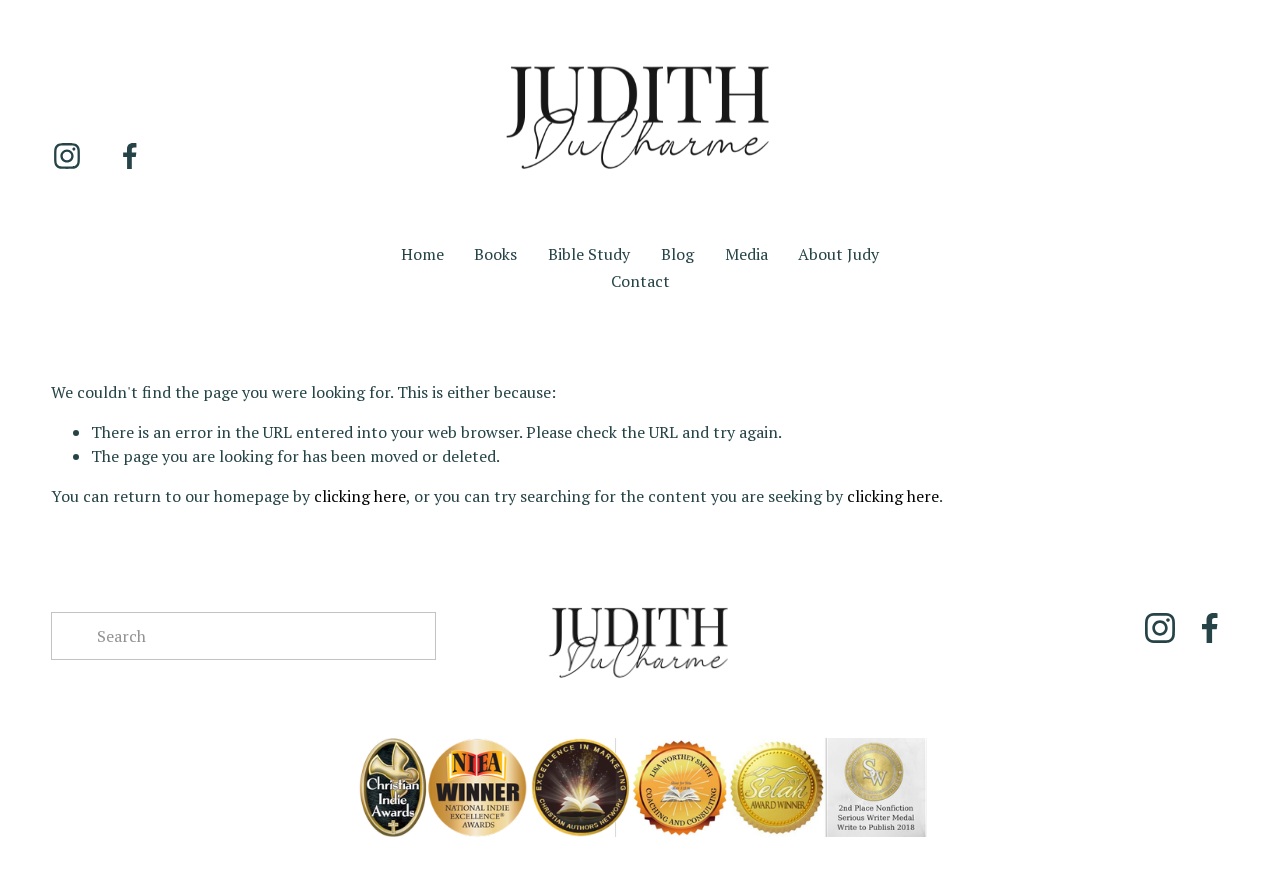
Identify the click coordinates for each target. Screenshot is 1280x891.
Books (495, 254)
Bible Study (589, 254)
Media (746, 254)
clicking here (360, 496)
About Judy (838, 254)
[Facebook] (130, 156)
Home (422, 254)
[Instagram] (67, 156)
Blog (677, 254)
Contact (640, 281)
